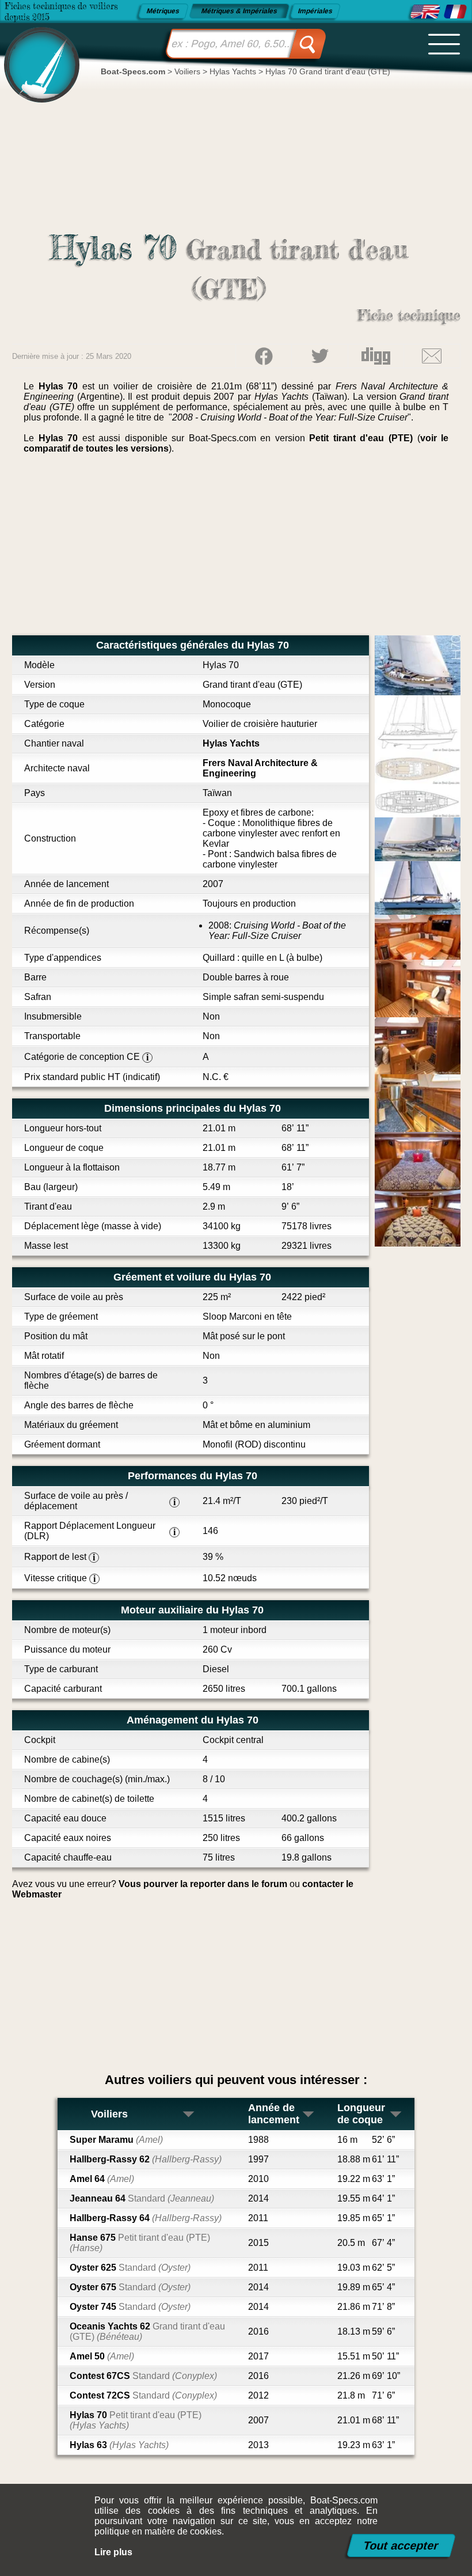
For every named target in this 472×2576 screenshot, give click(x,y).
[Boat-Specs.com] (38, 54)
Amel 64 (102, 2179)
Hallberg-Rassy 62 (146, 2159)
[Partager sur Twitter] (319, 356)
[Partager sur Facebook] (264, 356)
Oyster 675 (130, 2287)
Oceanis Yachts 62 (147, 2331)
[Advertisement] (236, 549)
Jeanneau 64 (142, 2198)
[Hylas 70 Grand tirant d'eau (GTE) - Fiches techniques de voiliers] (455, 12)
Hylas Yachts (231, 743)
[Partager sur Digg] (376, 356)
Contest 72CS (143, 2395)
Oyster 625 (130, 2268)
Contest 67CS (143, 2376)
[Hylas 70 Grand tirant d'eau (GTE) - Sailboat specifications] (425, 12)
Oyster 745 (130, 2307)
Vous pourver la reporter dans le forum (203, 1884)
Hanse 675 (140, 2243)
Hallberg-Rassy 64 (146, 2218)
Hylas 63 (119, 2445)
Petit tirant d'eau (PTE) (361, 438)
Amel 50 (102, 2356)
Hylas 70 (136, 2420)
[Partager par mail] (432, 356)
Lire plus (113, 2552)
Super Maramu (116, 2140)
